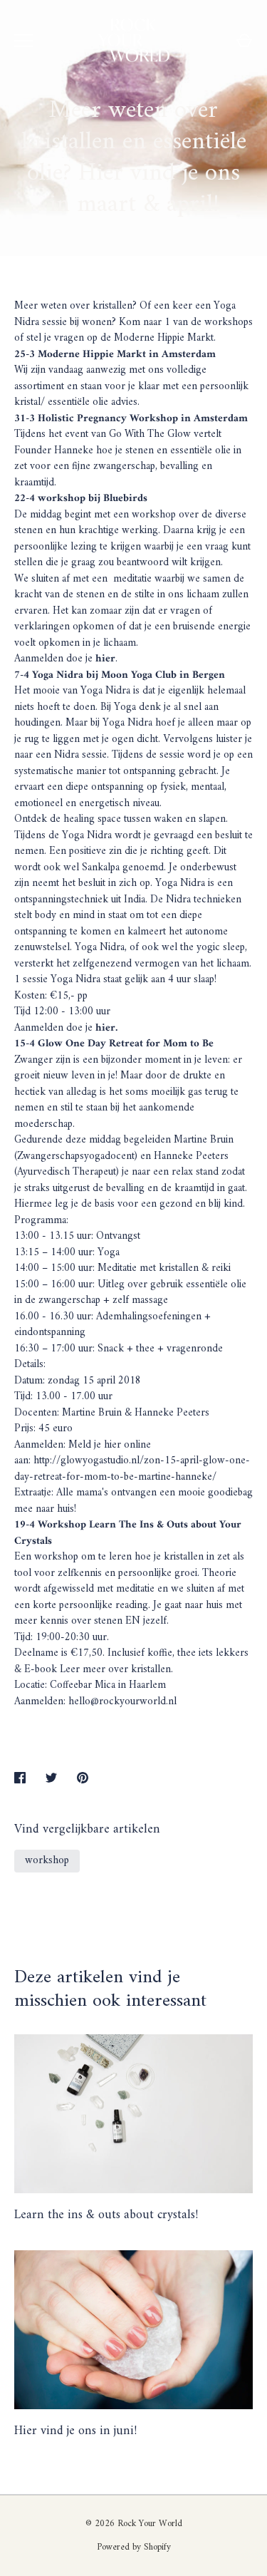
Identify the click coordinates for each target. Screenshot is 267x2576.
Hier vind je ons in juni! (75, 2431)
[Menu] (23, 41)
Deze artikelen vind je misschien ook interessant (110, 1989)
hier (105, 659)
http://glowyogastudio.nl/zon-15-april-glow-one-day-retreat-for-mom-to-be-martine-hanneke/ (132, 1469)
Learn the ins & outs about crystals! (106, 2215)
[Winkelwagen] (244, 41)
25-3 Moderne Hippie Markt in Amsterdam (115, 355)
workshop (47, 1861)
